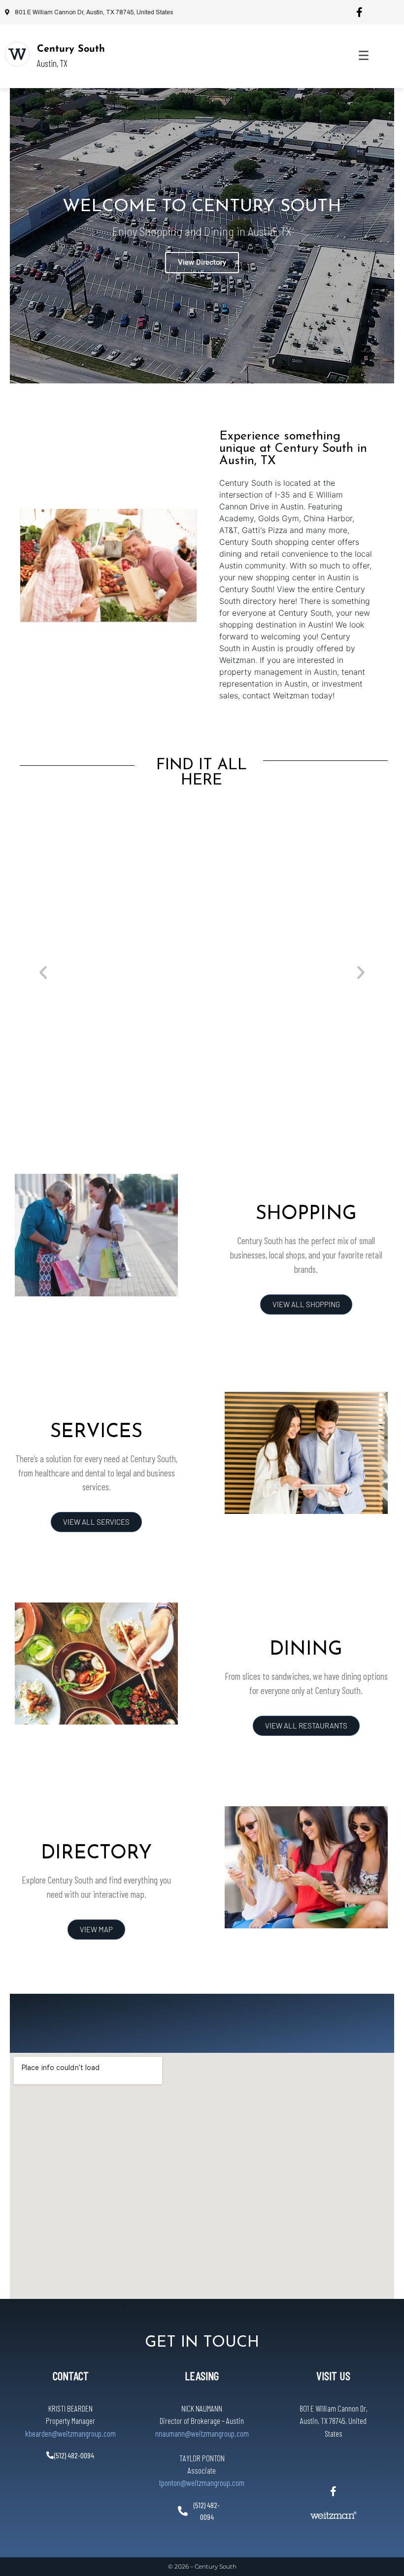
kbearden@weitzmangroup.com (70, 2433)
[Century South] (17, 54)
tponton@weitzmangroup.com (202, 2482)
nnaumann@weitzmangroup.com (202, 2433)
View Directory (202, 262)
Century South (71, 49)
